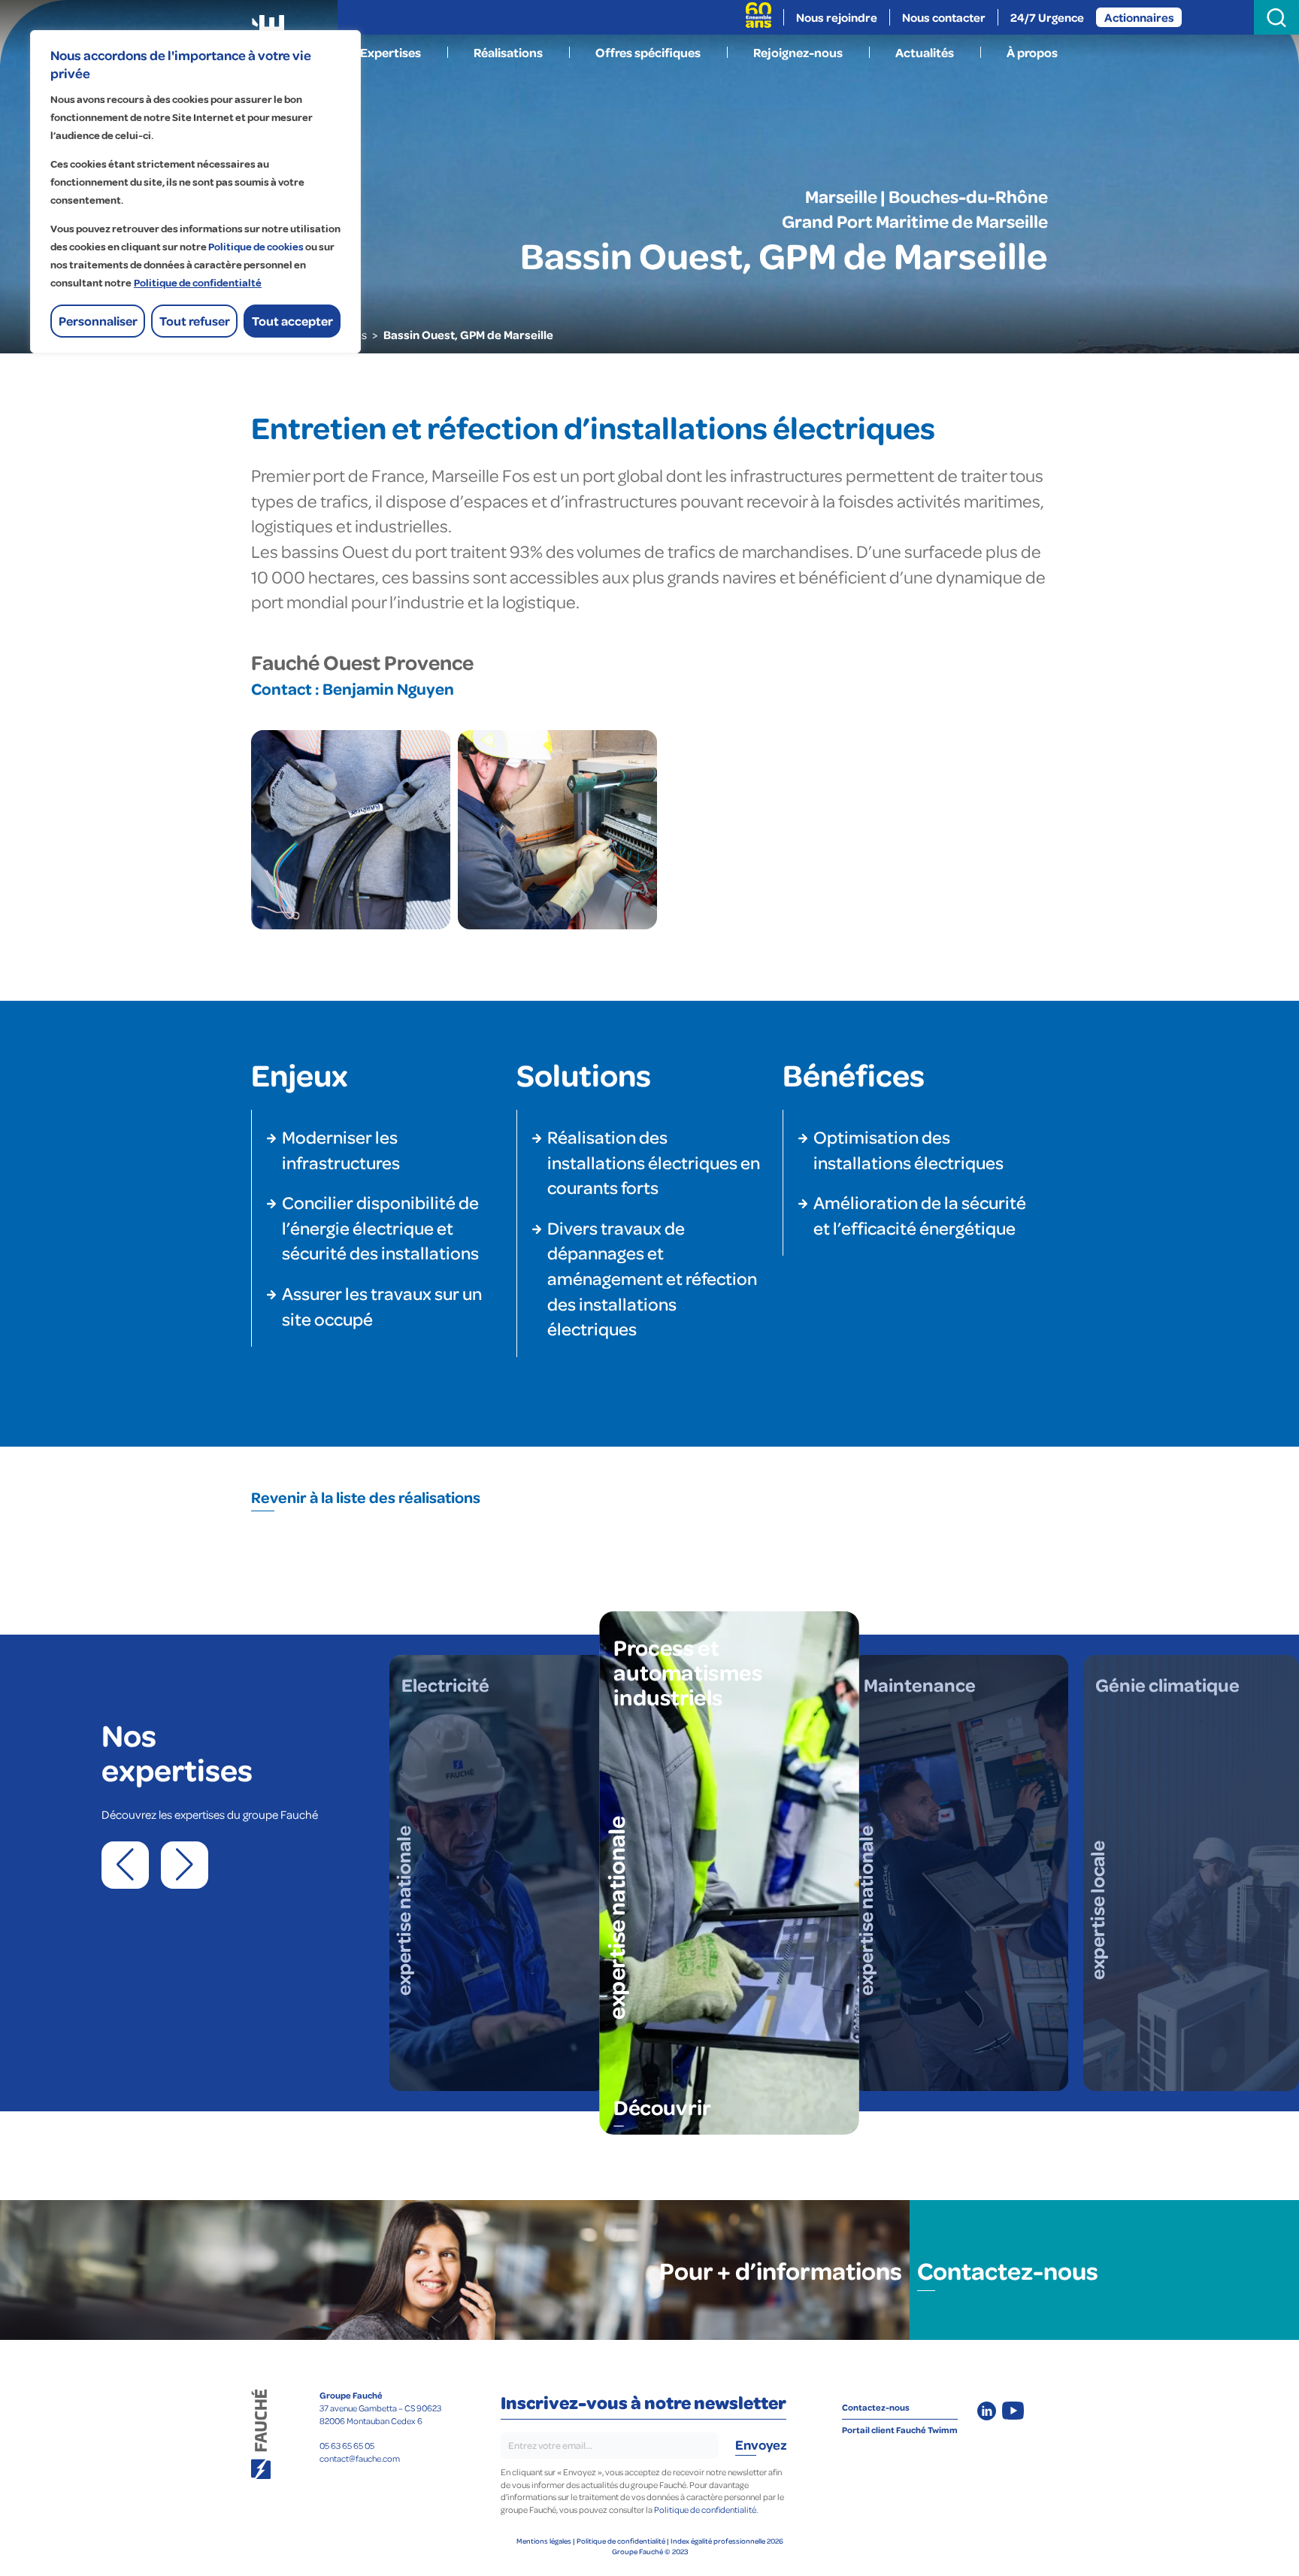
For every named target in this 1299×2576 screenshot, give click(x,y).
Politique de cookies (256, 247)
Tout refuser (195, 321)
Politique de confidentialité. (706, 2509)
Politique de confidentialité (621, 2541)
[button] (125, 1865)
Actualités (925, 52)
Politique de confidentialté (198, 283)
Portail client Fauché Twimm (900, 2430)
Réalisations (508, 52)
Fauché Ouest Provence (362, 662)
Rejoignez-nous (798, 52)
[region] (195, 192)
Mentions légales (544, 2541)
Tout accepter (292, 321)
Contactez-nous (1008, 2270)
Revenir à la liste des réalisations (366, 1497)
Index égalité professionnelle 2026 (727, 2541)
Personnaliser (98, 321)
